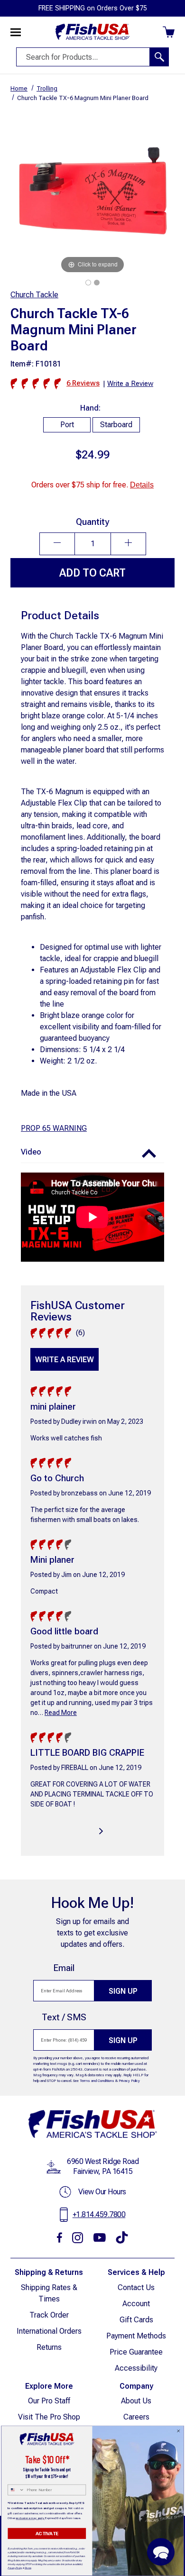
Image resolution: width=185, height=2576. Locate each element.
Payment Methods (136, 2336)
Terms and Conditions (97, 2081)
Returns (49, 2347)
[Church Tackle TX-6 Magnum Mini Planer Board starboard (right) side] (88, 283)
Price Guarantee (136, 2352)
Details (142, 485)
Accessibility (136, 2368)
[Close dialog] (178, 2431)
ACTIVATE (47, 2533)
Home (19, 88)
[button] (92, 1152)
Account (136, 2304)
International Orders (49, 2331)
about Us (136, 2401)
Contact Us (136, 2287)
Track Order (49, 2315)
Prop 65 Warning (54, 1128)
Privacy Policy (129, 2081)
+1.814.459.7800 (99, 2214)
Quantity (92, 522)
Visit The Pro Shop (49, 2417)
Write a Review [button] (130, 384)
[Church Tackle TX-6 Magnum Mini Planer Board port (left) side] (97, 283)
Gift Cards (136, 2320)
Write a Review (65, 1360)
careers (136, 2417)
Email (64, 1968)
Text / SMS (64, 2017)
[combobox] (16, 2490)
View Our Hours (102, 2192)
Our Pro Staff (49, 2401)
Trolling (47, 88)
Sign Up (123, 1991)
